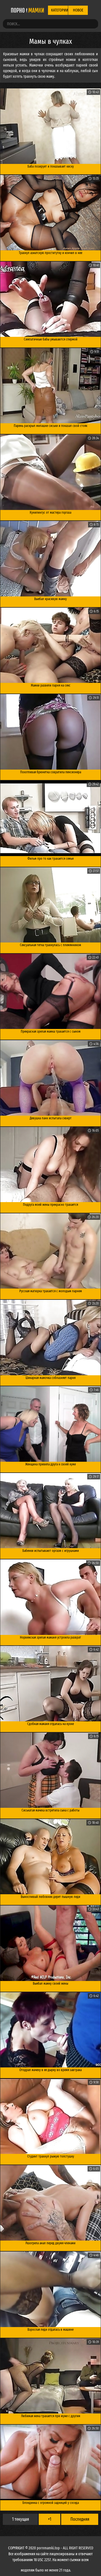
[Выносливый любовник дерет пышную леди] (50, 1857)
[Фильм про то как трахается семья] (50, 818)
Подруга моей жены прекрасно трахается (50, 1205)
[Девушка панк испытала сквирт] (50, 1078)
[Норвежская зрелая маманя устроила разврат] (50, 1597)
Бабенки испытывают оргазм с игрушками (51, 1551)
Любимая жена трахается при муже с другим (51, 2416)
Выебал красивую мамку (50, 599)
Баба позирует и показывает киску (51, 166)
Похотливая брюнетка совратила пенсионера (51, 772)
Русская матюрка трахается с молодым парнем (51, 1291)
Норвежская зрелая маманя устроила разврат (50, 1637)
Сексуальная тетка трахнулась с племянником (50, 945)
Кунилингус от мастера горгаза (50, 513)
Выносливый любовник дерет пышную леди (50, 1897)
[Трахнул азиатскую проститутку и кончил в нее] (50, 213)
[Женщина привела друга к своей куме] (50, 1424)
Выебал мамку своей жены (50, 1984)
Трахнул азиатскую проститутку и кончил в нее (50, 253)
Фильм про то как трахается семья (50, 859)
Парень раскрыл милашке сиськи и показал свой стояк (50, 426)
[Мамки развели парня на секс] (50, 645)
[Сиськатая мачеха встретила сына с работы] (50, 1770)
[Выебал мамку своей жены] (50, 1943)
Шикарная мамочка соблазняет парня (50, 1378)
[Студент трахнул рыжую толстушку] (50, 2116)
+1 (50, 2519)
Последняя (80, 2519)
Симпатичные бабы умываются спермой (51, 339)
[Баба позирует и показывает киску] (50, 126)
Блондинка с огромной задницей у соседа (51, 2503)
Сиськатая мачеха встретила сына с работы (50, 1810)
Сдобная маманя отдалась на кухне (50, 1724)
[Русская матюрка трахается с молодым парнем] (50, 1251)
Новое (78, 10)
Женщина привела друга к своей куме (50, 1464)
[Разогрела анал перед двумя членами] (50, 2203)
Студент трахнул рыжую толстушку (51, 2156)
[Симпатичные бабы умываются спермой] (50, 299)
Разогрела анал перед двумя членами (50, 2243)
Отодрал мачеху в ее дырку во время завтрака (50, 2070)
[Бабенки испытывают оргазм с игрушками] (50, 1511)
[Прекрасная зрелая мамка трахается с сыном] (50, 991)
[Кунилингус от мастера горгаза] (50, 472)
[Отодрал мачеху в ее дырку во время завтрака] (50, 2030)
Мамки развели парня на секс (51, 685)
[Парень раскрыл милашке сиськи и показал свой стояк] (50, 386)
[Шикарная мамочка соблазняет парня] (50, 1338)
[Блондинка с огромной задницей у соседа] (50, 2462)
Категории (59, 10)
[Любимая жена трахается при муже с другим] (50, 2376)
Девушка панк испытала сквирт (51, 1118)
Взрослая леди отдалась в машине (50, 2330)
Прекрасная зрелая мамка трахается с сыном (51, 1031)
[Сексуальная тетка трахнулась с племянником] (50, 905)
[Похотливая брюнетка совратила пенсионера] (50, 732)
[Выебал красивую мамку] (50, 559)
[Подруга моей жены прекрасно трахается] (50, 1165)
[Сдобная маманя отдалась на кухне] (50, 1684)
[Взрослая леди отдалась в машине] (50, 2289)
